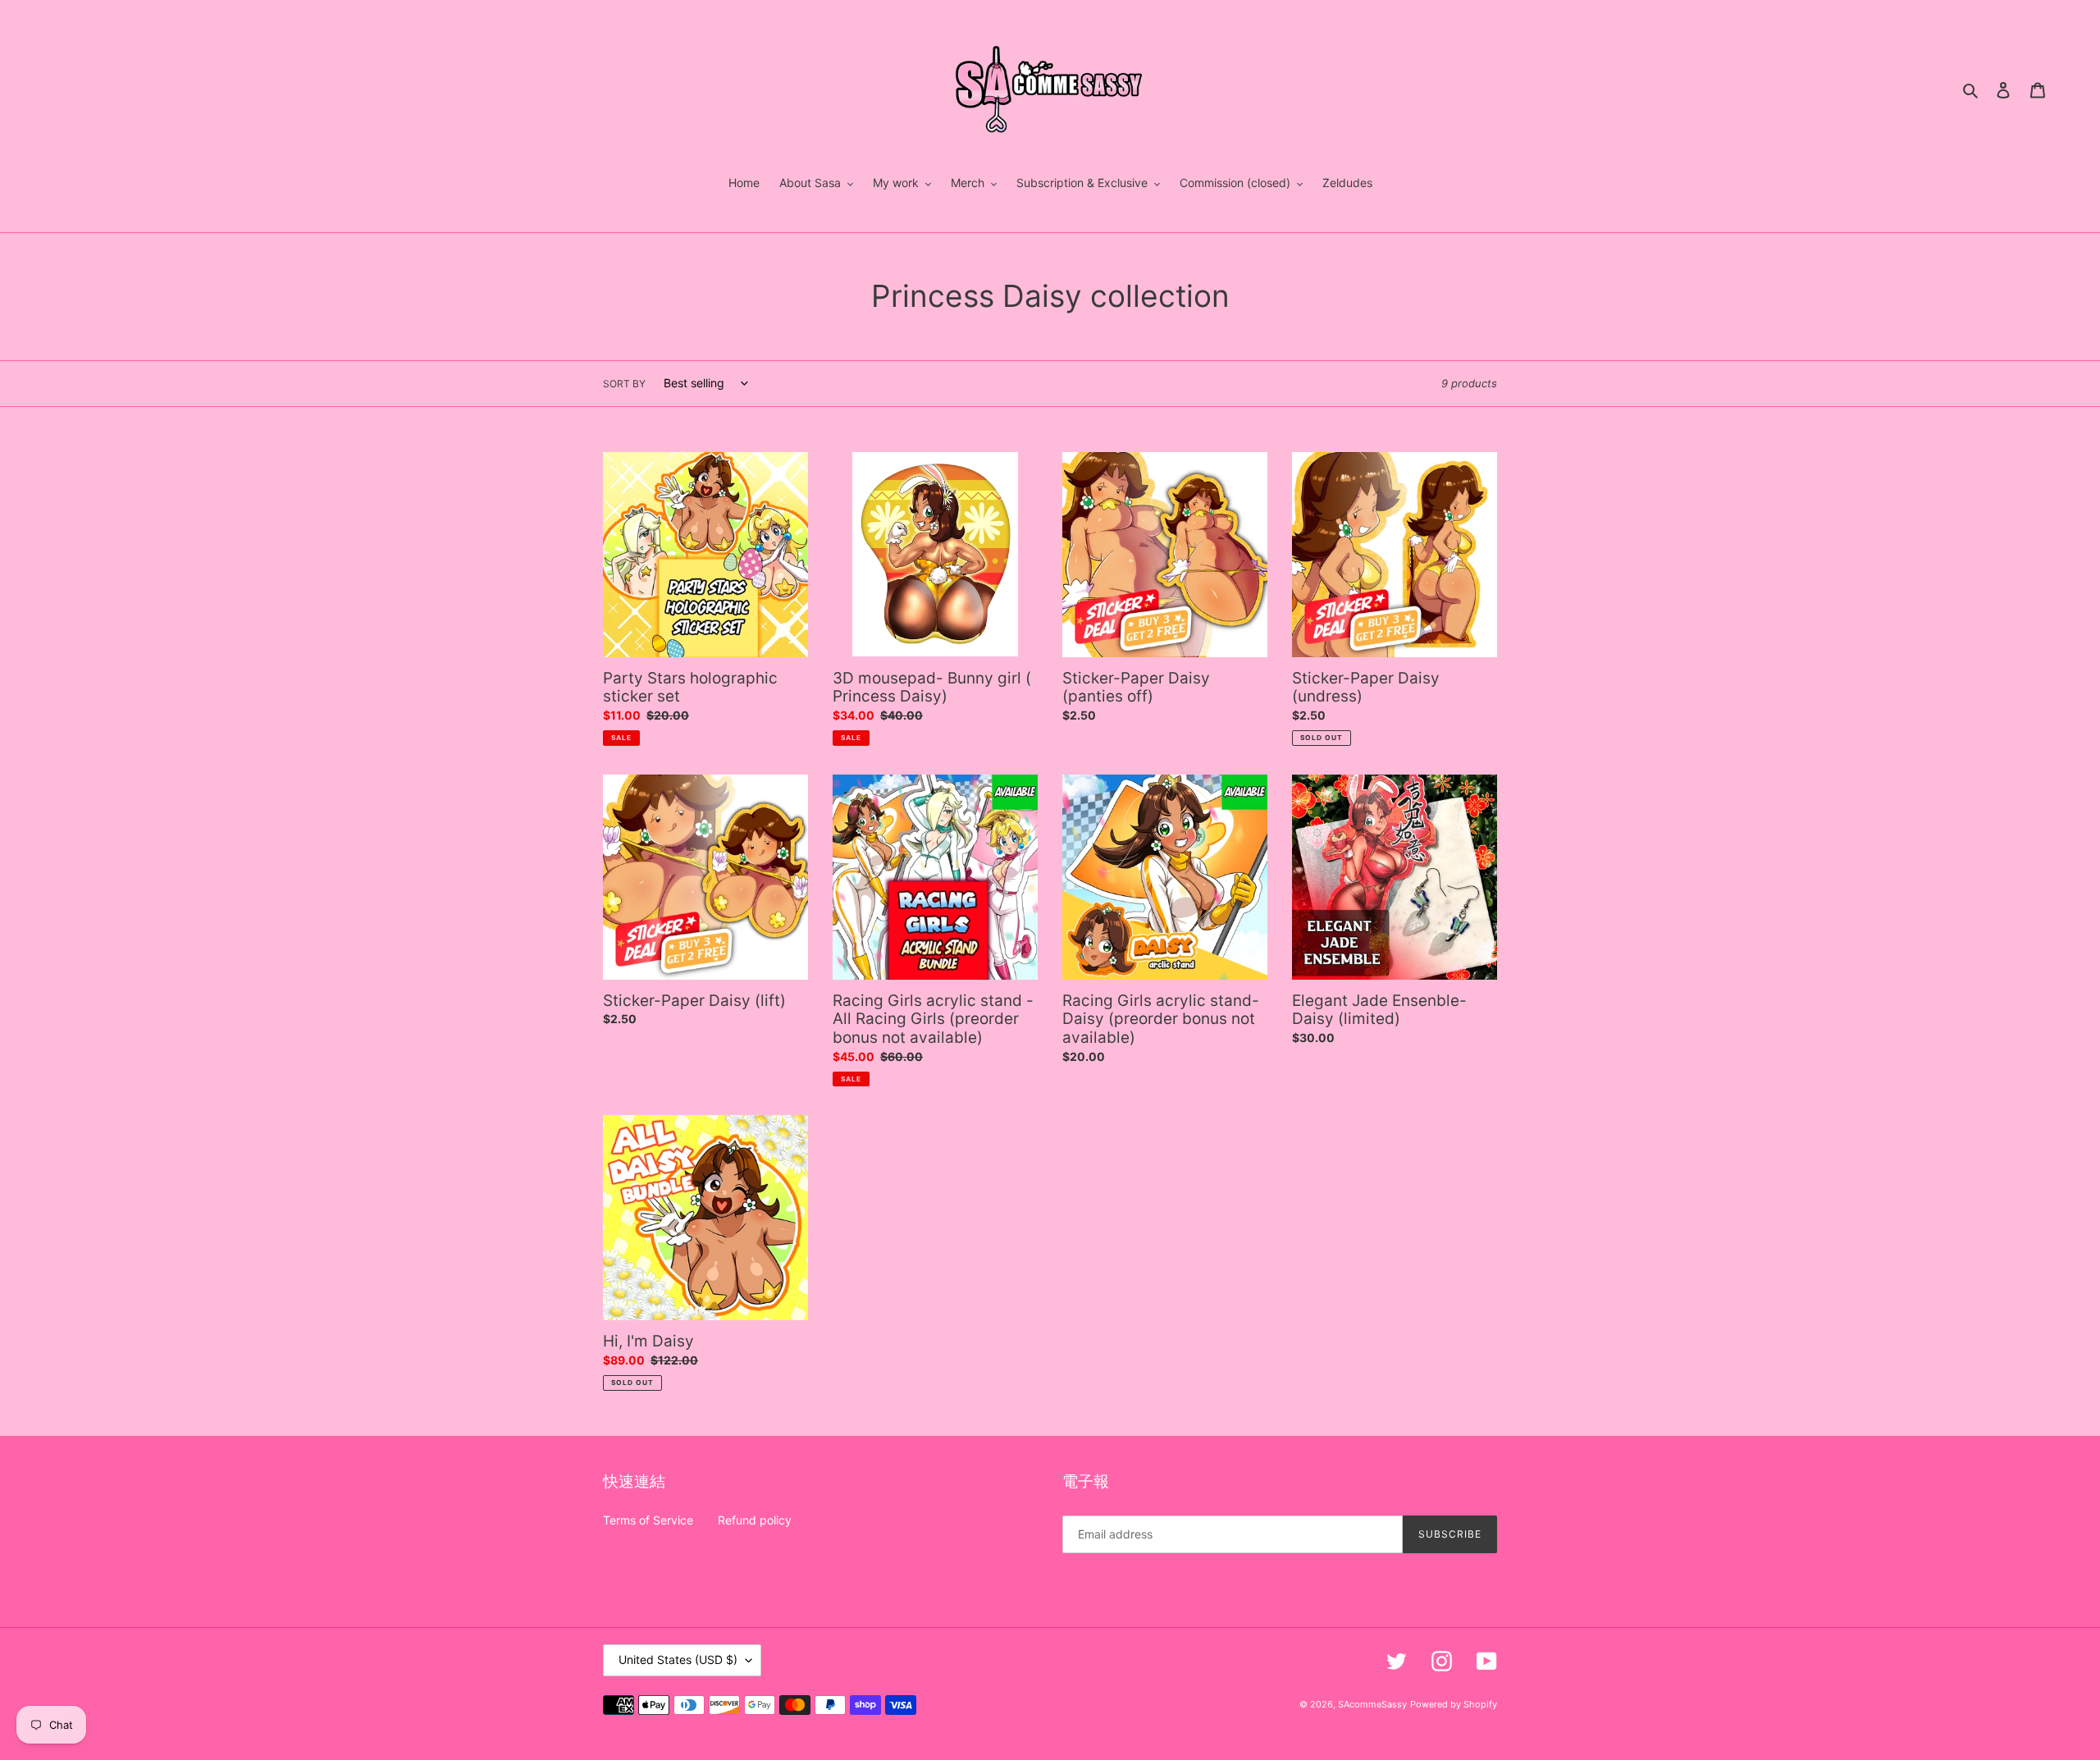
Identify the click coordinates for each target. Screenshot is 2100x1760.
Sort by (624, 384)
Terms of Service (648, 1520)
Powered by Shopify (1454, 1704)
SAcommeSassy (1372, 1704)
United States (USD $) (678, 1659)
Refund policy (755, 1520)
